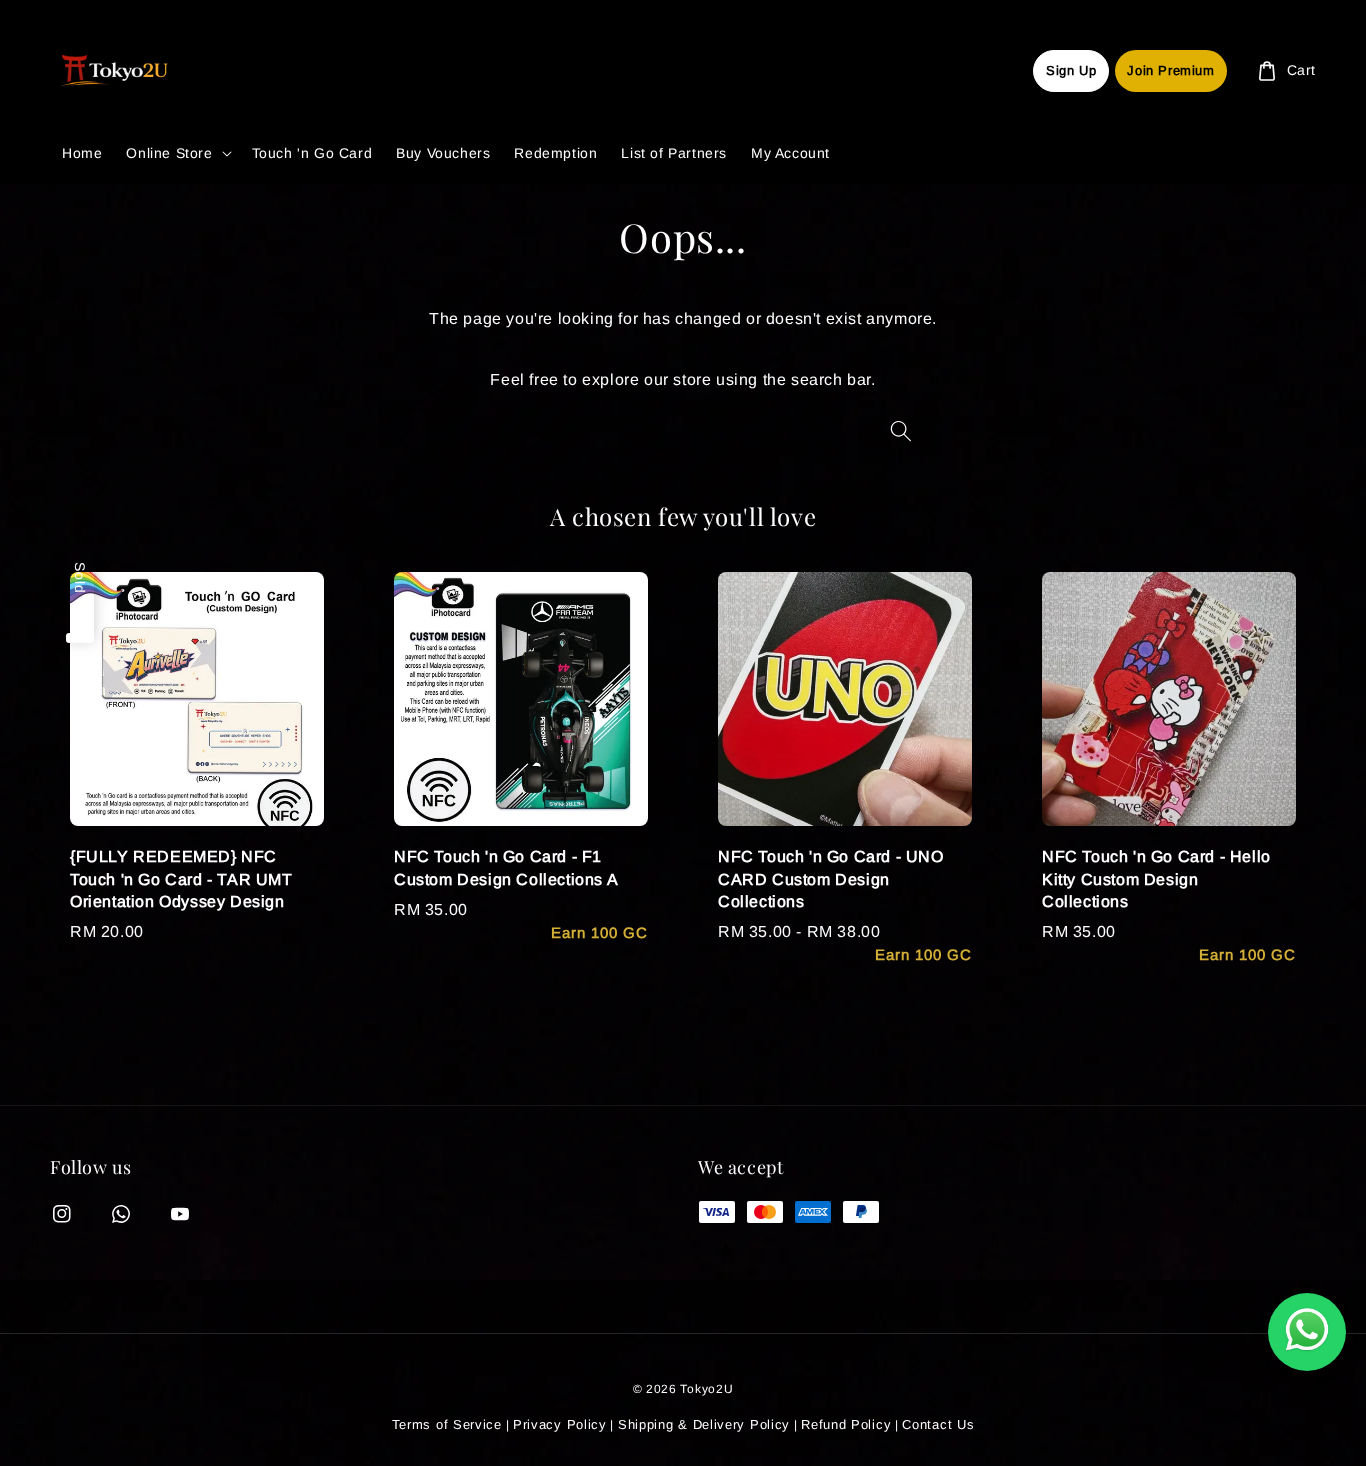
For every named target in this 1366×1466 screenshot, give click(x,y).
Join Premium (1170, 70)
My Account (790, 153)
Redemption (555, 153)
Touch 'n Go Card (312, 153)
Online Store (169, 153)
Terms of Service (447, 1424)
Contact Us (938, 1424)
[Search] (901, 430)
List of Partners (674, 153)
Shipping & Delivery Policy (704, 1424)
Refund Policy (846, 1424)
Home (82, 153)
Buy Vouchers (443, 153)
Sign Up (1071, 70)
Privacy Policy (560, 1424)
